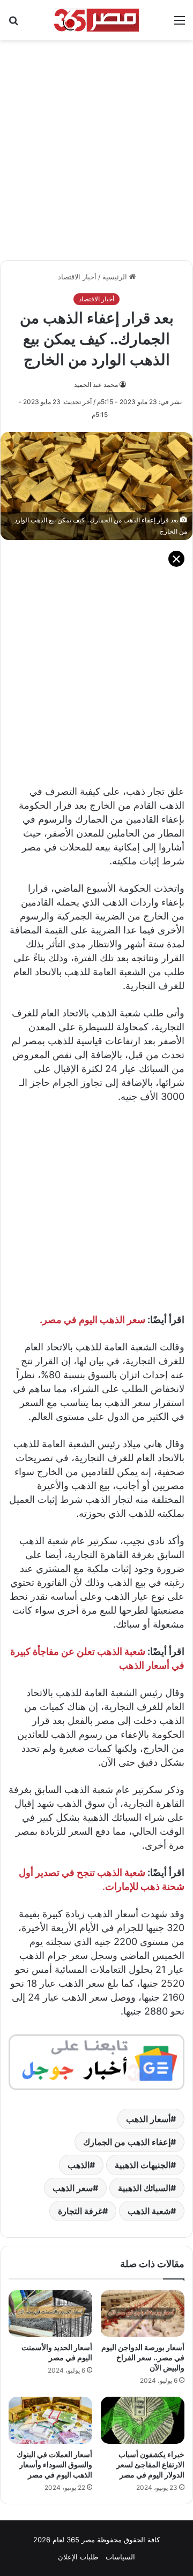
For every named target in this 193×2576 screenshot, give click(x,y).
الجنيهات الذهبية (143, 2165)
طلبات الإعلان (78, 2557)
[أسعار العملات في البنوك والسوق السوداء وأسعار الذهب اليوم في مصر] (50, 2420)
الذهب (79, 2165)
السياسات (120, 2557)
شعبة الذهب (149, 2211)
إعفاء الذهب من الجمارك (127, 2142)
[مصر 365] (96, 20)
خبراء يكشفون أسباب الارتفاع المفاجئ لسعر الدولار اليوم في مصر (150, 2464)
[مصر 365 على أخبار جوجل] (96, 2061)
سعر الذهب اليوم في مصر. (92, 1320)
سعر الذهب (73, 2188)
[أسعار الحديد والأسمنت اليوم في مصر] (50, 2314)
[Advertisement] (96, 145)
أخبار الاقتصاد (77, 277)
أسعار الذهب (148, 2119)
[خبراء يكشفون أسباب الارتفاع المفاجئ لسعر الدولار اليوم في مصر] (143, 2420)
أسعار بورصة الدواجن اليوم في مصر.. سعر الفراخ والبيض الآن (143, 2357)
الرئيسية (116, 277)
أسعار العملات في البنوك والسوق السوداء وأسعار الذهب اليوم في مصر (54, 2464)
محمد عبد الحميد (96, 385)
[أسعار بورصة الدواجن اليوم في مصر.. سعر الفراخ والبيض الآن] (143, 2314)
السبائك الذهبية (144, 2188)
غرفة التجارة (80, 2211)
